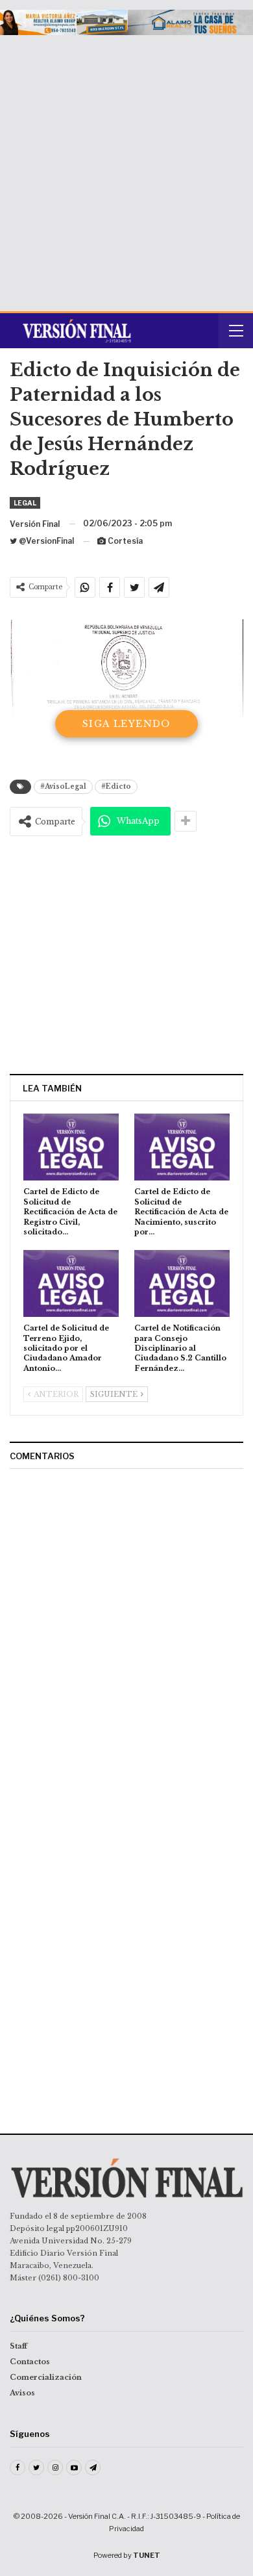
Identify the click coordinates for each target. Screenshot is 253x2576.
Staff (18, 2346)
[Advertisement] (126, 168)
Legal (25, 503)
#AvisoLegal (63, 786)
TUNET (147, 2555)
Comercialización (46, 2377)
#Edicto (116, 786)
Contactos (30, 2362)
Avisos (22, 2393)
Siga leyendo (126, 724)
